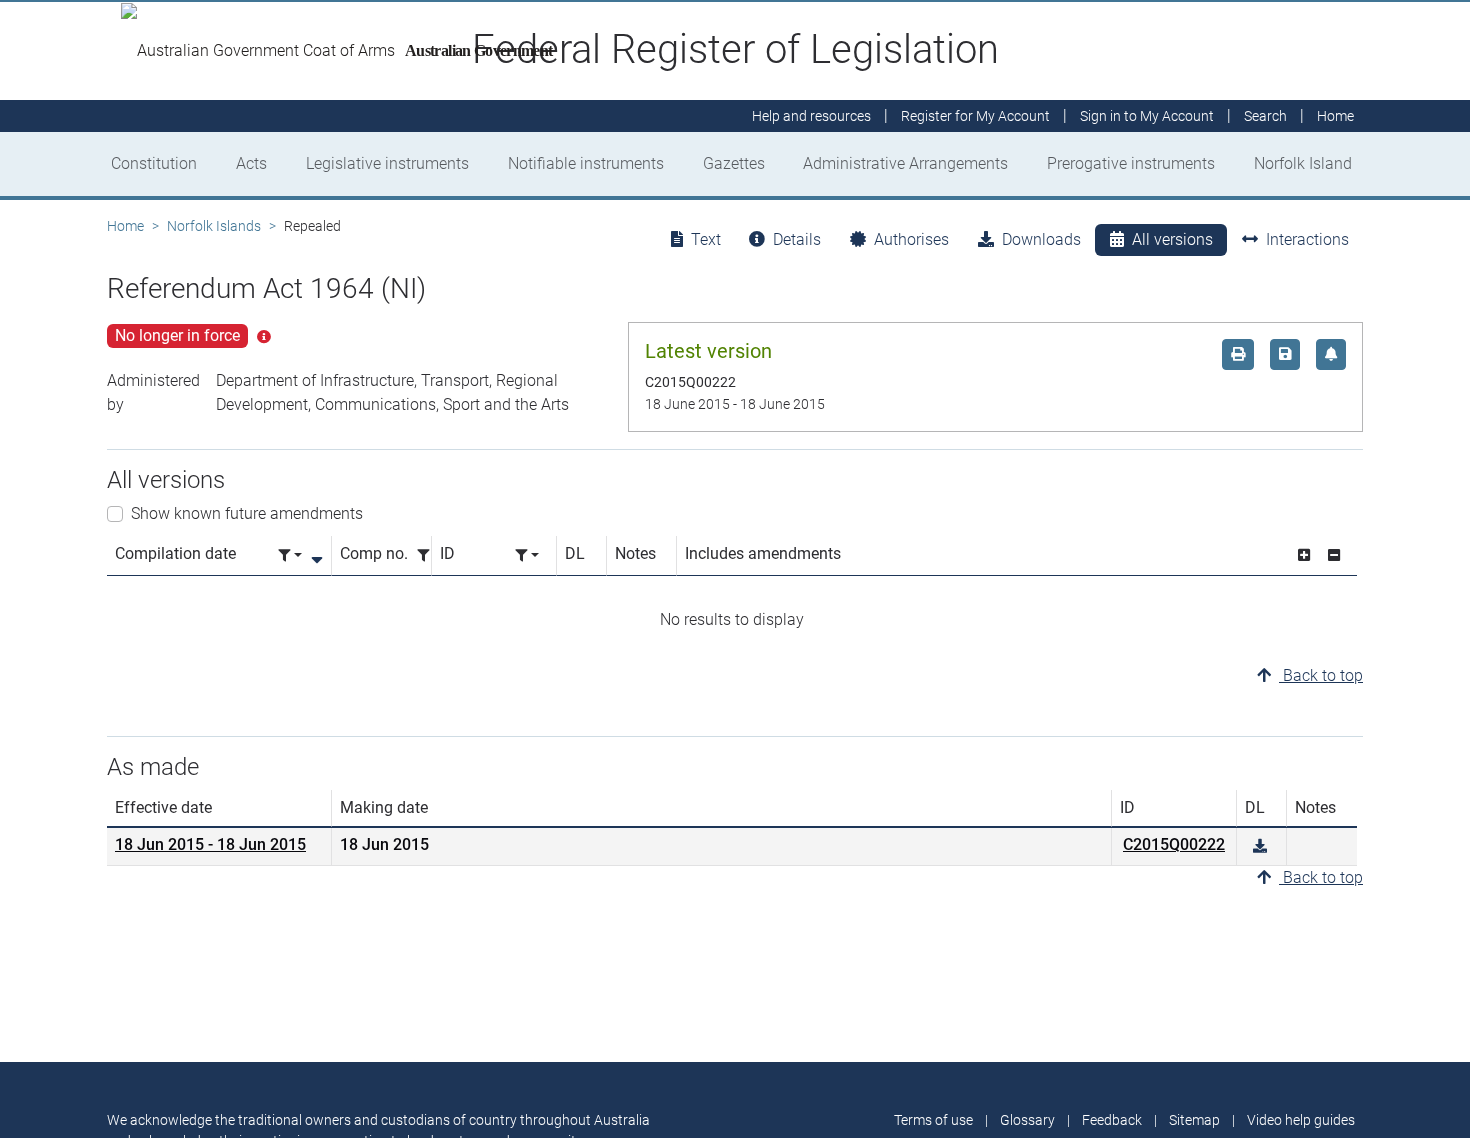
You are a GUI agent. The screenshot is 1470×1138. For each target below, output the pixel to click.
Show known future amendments (247, 513)
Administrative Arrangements (905, 163)
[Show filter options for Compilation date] (290, 555)
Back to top (1321, 675)
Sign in (1147, 116)
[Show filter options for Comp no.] (429, 555)
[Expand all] (1304, 555)
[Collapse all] (1334, 555)
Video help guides (1301, 1120)
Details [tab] (797, 239)
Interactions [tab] (1307, 239)
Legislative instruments (387, 163)
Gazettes (734, 163)
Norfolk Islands (214, 226)
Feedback (1112, 1120)
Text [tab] (706, 239)
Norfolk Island (1303, 163)
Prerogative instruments (1131, 163)
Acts (251, 163)
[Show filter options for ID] (527, 555)
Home (125, 226)
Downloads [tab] (1041, 239)
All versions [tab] (1172, 239)
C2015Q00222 (1174, 844)
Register (975, 116)
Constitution (154, 163)
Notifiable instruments (586, 163)
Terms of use (933, 1120)
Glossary (1027, 1120)
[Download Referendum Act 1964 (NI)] (1260, 846)
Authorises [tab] (911, 239)
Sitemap (1194, 1120)
